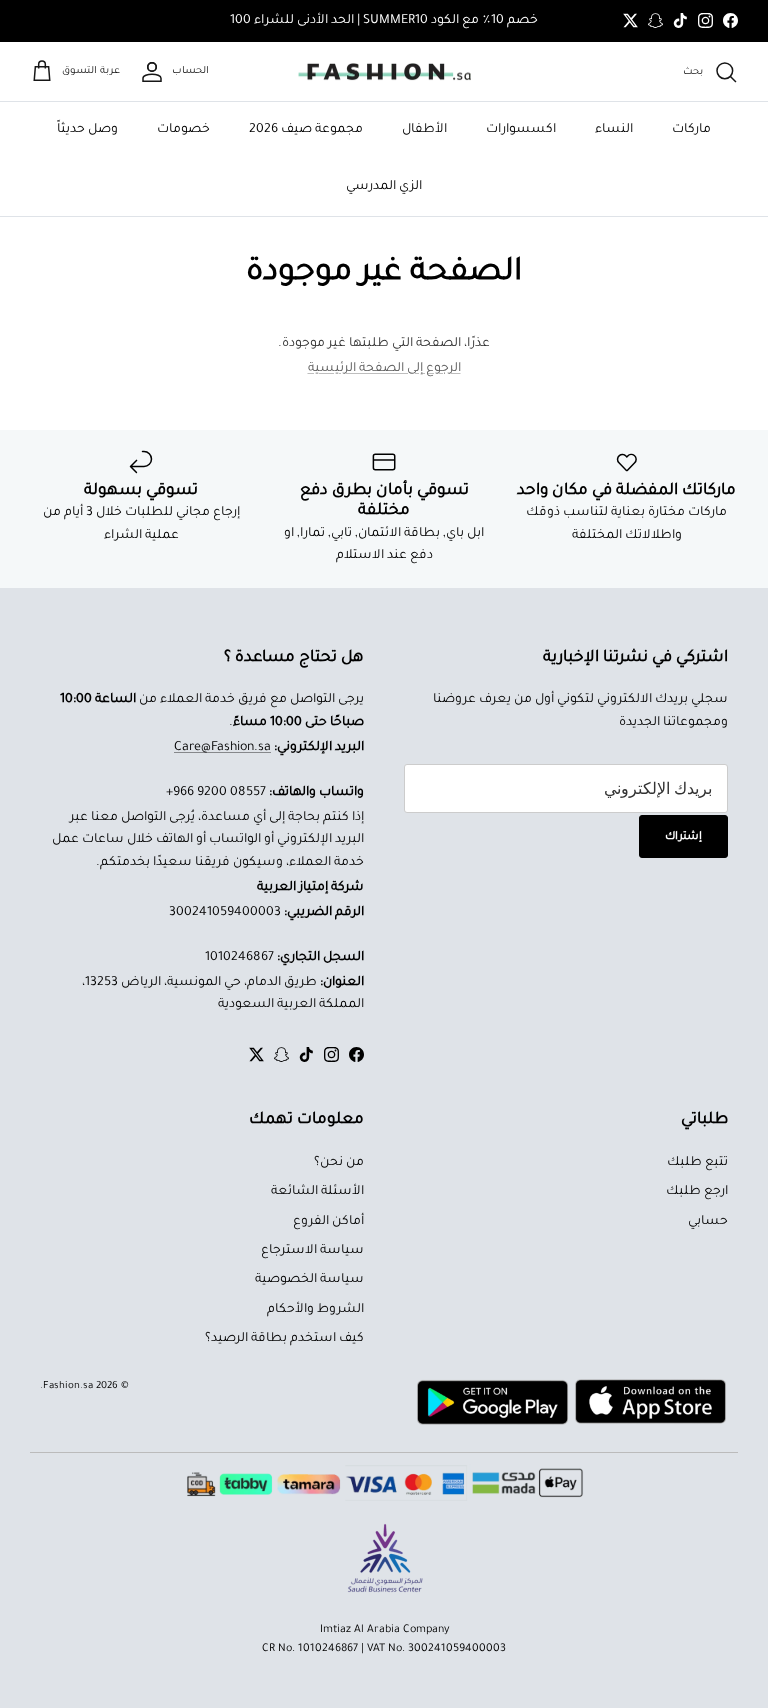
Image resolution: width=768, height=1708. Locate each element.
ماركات (691, 130)
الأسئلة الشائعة (317, 1192)
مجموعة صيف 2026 (306, 130)
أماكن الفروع (328, 1222)
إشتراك (683, 837)
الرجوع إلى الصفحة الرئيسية (384, 369)
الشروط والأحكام (315, 1310)
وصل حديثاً (87, 130)
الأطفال (424, 130)
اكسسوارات (521, 130)
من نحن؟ (339, 1163)
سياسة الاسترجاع (312, 1251)
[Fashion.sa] (384, 72)
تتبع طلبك (697, 1163)
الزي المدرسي (384, 187)
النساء (614, 130)
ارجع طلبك (697, 1192)
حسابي (708, 1222)
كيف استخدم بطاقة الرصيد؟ (284, 1339)
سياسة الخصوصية (309, 1280)
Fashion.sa (68, 1386)
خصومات (183, 130)
